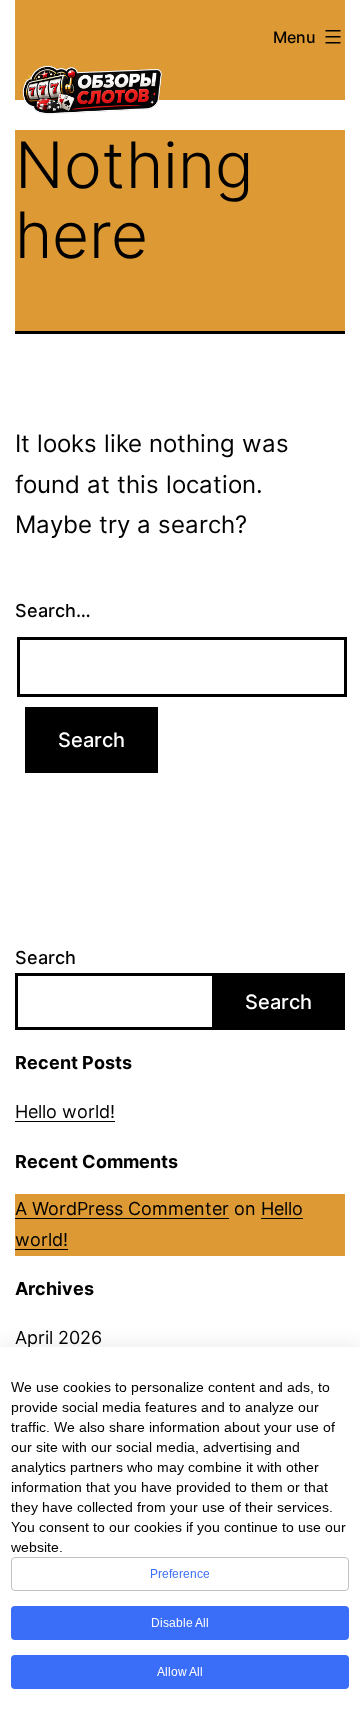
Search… (53, 610)
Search (45, 957)
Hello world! (65, 1111)
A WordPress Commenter (122, 1208)
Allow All (180, 1672)
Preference (180, 1574)
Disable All (180, 1623)
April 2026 (58, 1337)
